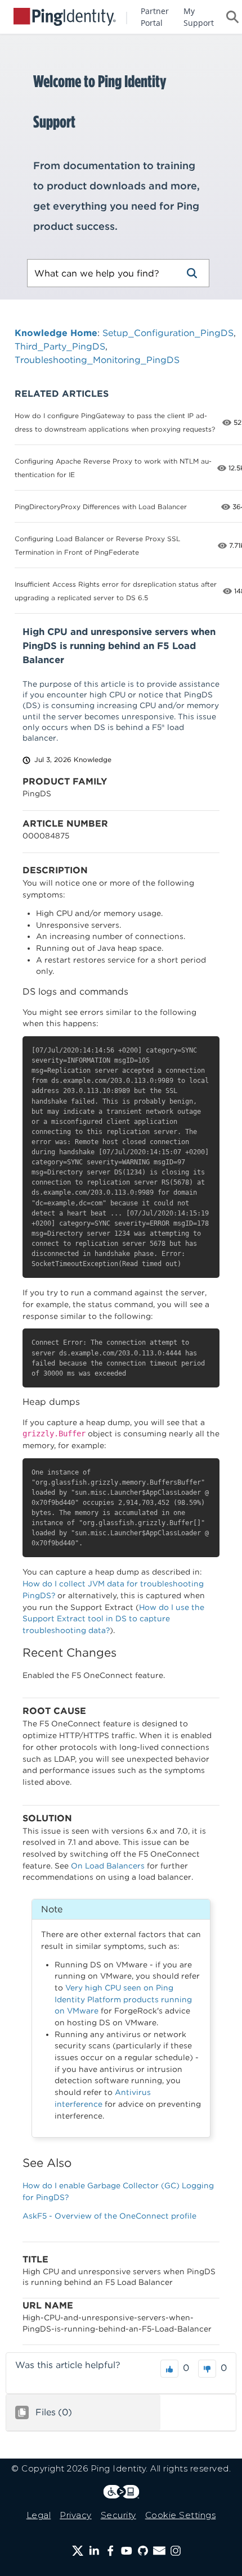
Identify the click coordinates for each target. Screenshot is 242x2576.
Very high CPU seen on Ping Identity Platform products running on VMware (123, 1999)
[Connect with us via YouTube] (127, 2551)
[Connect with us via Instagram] (176, 2551)
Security (118, 2515)
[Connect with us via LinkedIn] (94, 2551)
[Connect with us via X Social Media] (78, 2551)
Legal (39, 2515)
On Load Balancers (108, 1866)
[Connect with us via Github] (143, 2551)
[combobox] (101, 273)
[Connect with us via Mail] (159, 2551)
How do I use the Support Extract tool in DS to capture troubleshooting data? (113, 1619)
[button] (192, 273)
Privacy (76, 2515)
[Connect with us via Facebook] (110, 2551)
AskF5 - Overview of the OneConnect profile (109, 2216)
